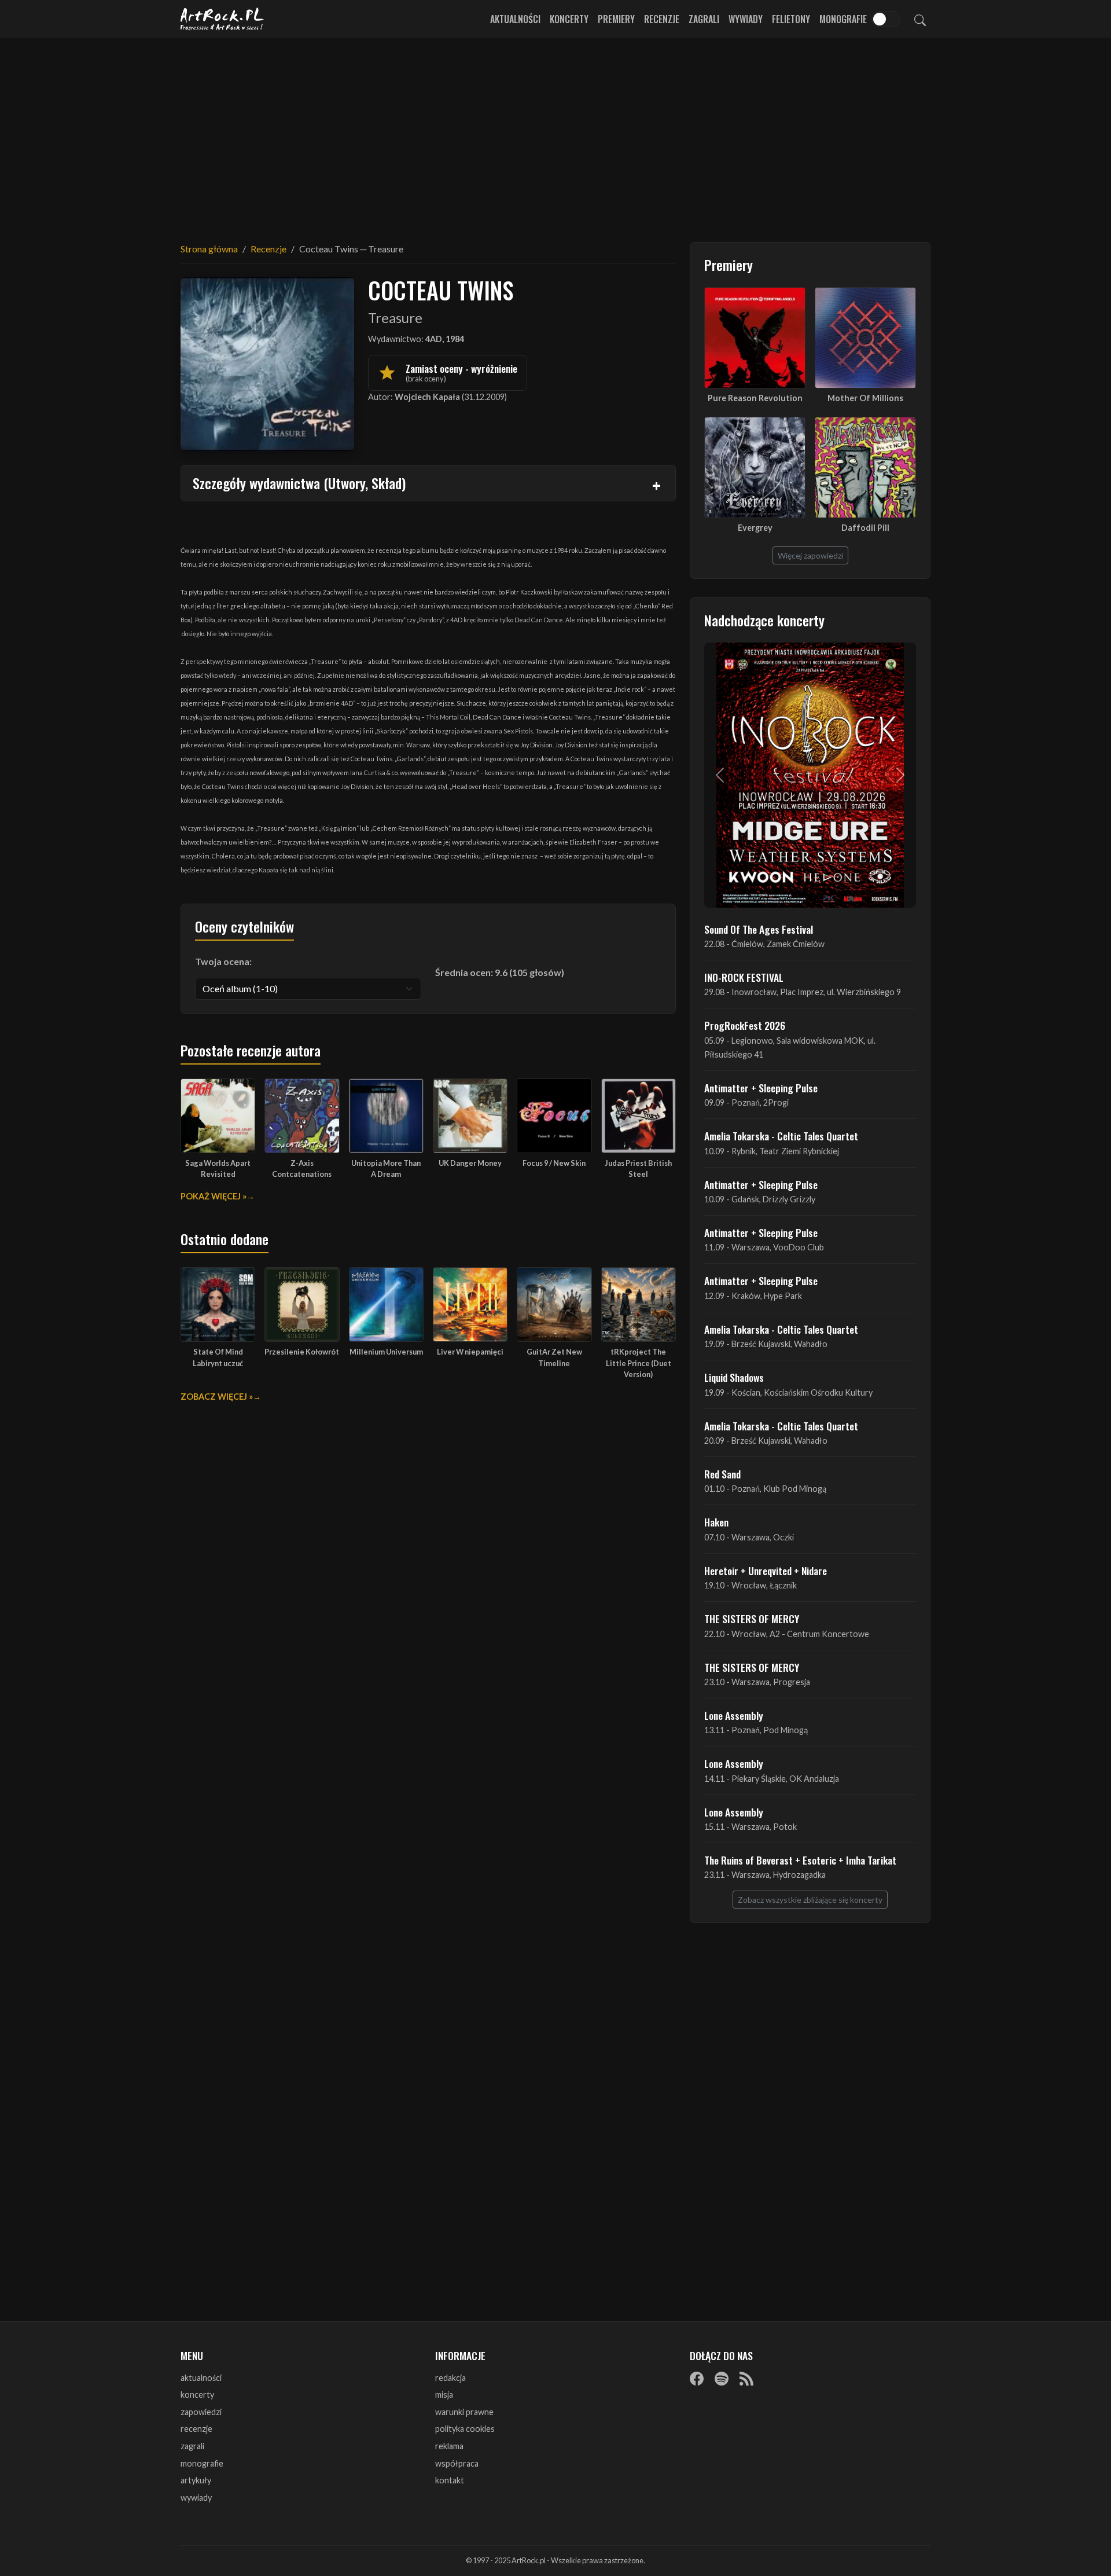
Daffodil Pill (865, 528)
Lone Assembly (734, 1715)
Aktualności (515, 19)
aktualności (201, 2378)
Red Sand (722, 1474)
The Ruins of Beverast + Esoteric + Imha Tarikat (800, 1860)
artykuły (196, 2480)
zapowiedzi (201, 2412)
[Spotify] (722, 2379)
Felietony (791, 19)
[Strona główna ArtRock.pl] (222, 19)
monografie (202, 2463)
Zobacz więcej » (217, 1397)
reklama (449, 2446)
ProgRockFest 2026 (745, 1025)
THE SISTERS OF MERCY (752, 1619)
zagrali (192, 2446)
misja (444, 2395)
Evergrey (755, 528)
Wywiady (746, 19)
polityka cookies (465, 2429)
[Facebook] (697, 2379)
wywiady (196, 2498)
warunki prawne (464, 2412)
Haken (716, 1522)
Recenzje (662, 19)
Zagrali (704, 19)
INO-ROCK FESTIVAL (744, 977)
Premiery (616, 19)
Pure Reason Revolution (755, 398)
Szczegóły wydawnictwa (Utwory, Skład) (299, 483)
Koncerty (569, 19)
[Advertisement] (555, 133)
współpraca (457, 2463)
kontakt (450, 2480)
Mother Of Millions (865, 398)
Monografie (843, 19)
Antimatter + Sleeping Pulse (761, 1088)
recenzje (196, 2429)
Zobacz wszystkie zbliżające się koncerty (810, 1900)
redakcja (450, 2378)
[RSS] (746, 2379)
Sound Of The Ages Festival (759, 929)
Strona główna (209, 249)
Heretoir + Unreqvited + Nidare (766, 1570)
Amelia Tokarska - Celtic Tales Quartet (781, 1136)
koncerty (197, 2395)
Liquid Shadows (734, 1377)
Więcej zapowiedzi (810, 555)
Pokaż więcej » (214, 1196)
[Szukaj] (920, 19)
